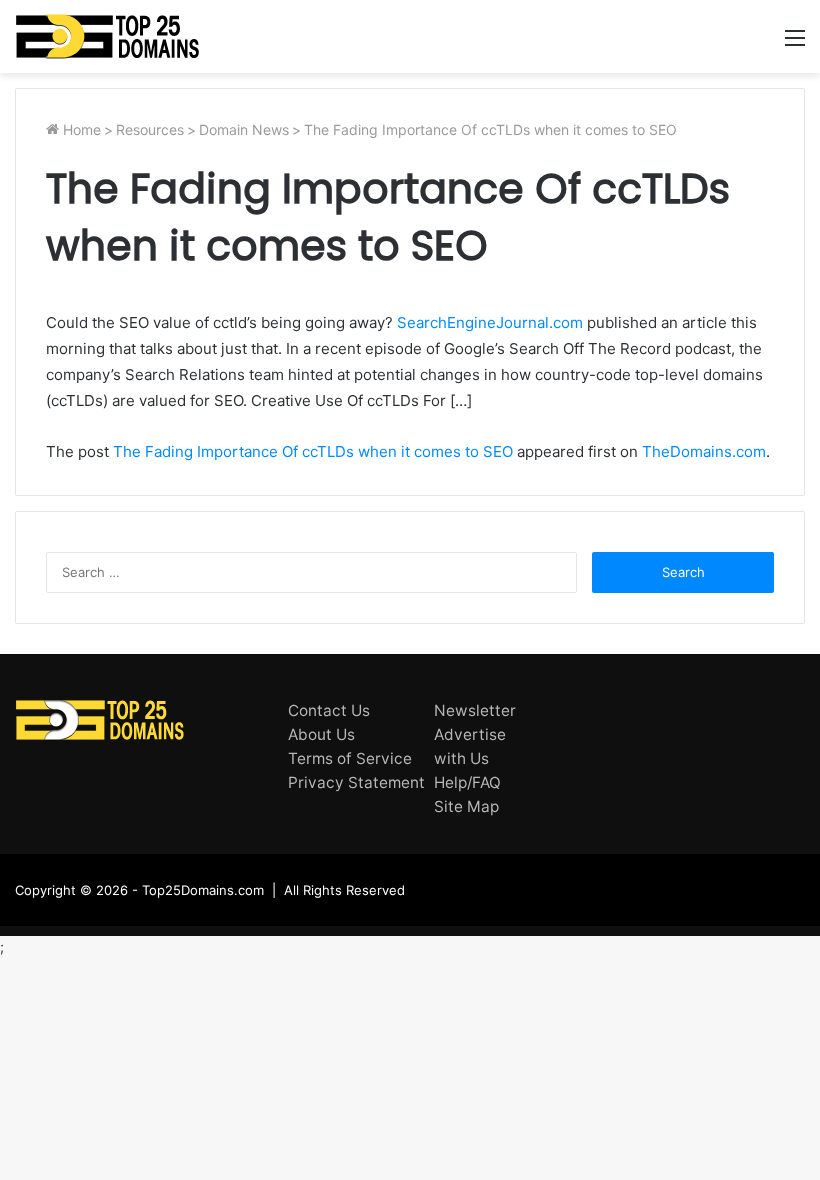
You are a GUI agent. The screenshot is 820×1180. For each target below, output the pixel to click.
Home (80, 129)
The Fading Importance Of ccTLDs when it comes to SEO (313, 451)
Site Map (466, 806)
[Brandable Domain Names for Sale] (107, 36)
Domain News (244, 129)
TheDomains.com (704, 451)
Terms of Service (350, 758)
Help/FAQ (467, 782)
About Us (321, 734)
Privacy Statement (356, 782)
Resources (150, 129)
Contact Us (329, 710)
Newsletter (475, 710)
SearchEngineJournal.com (490, 322)
